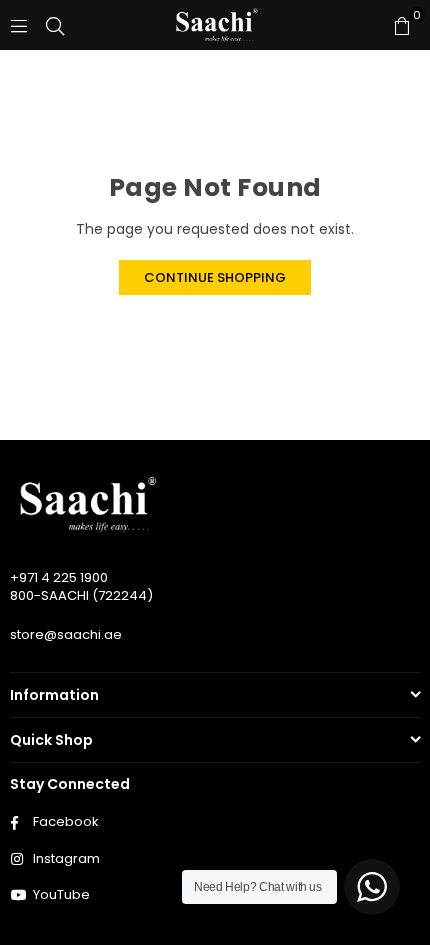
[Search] (55, 25)
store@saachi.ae (66, 634)
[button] (402, 25)
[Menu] (19, 25)
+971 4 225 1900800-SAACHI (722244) (81, 586)
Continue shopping (215, 277)
